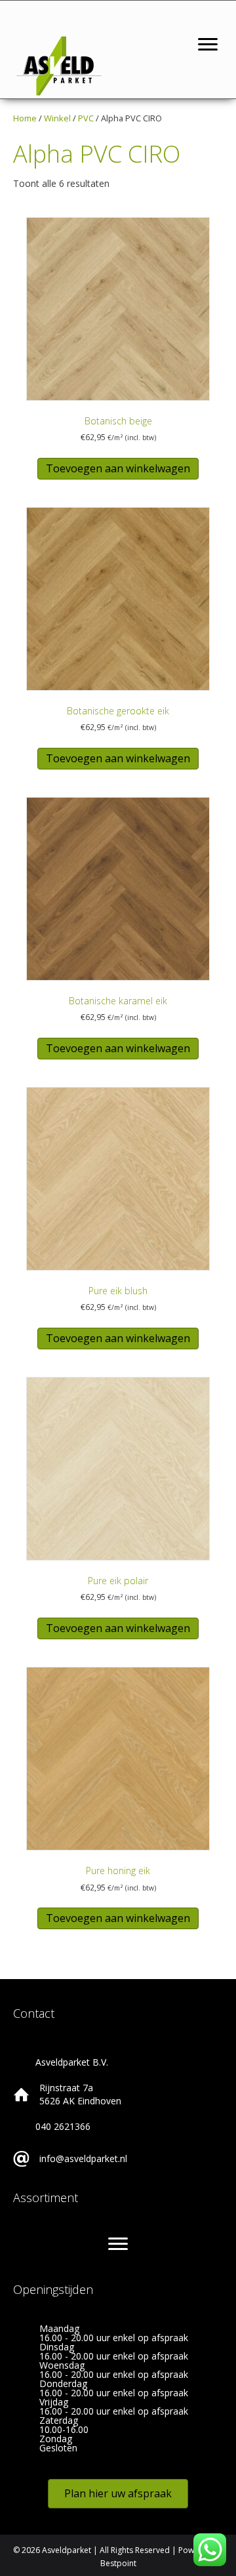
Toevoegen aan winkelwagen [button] (118, 468)
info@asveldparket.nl (83, 2158)
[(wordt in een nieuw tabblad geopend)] (59, 65)
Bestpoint (118, 2563)
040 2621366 (63, 2126)
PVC (86, 118)
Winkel (57, 118)
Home (25, 118)
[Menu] (208, 45)
